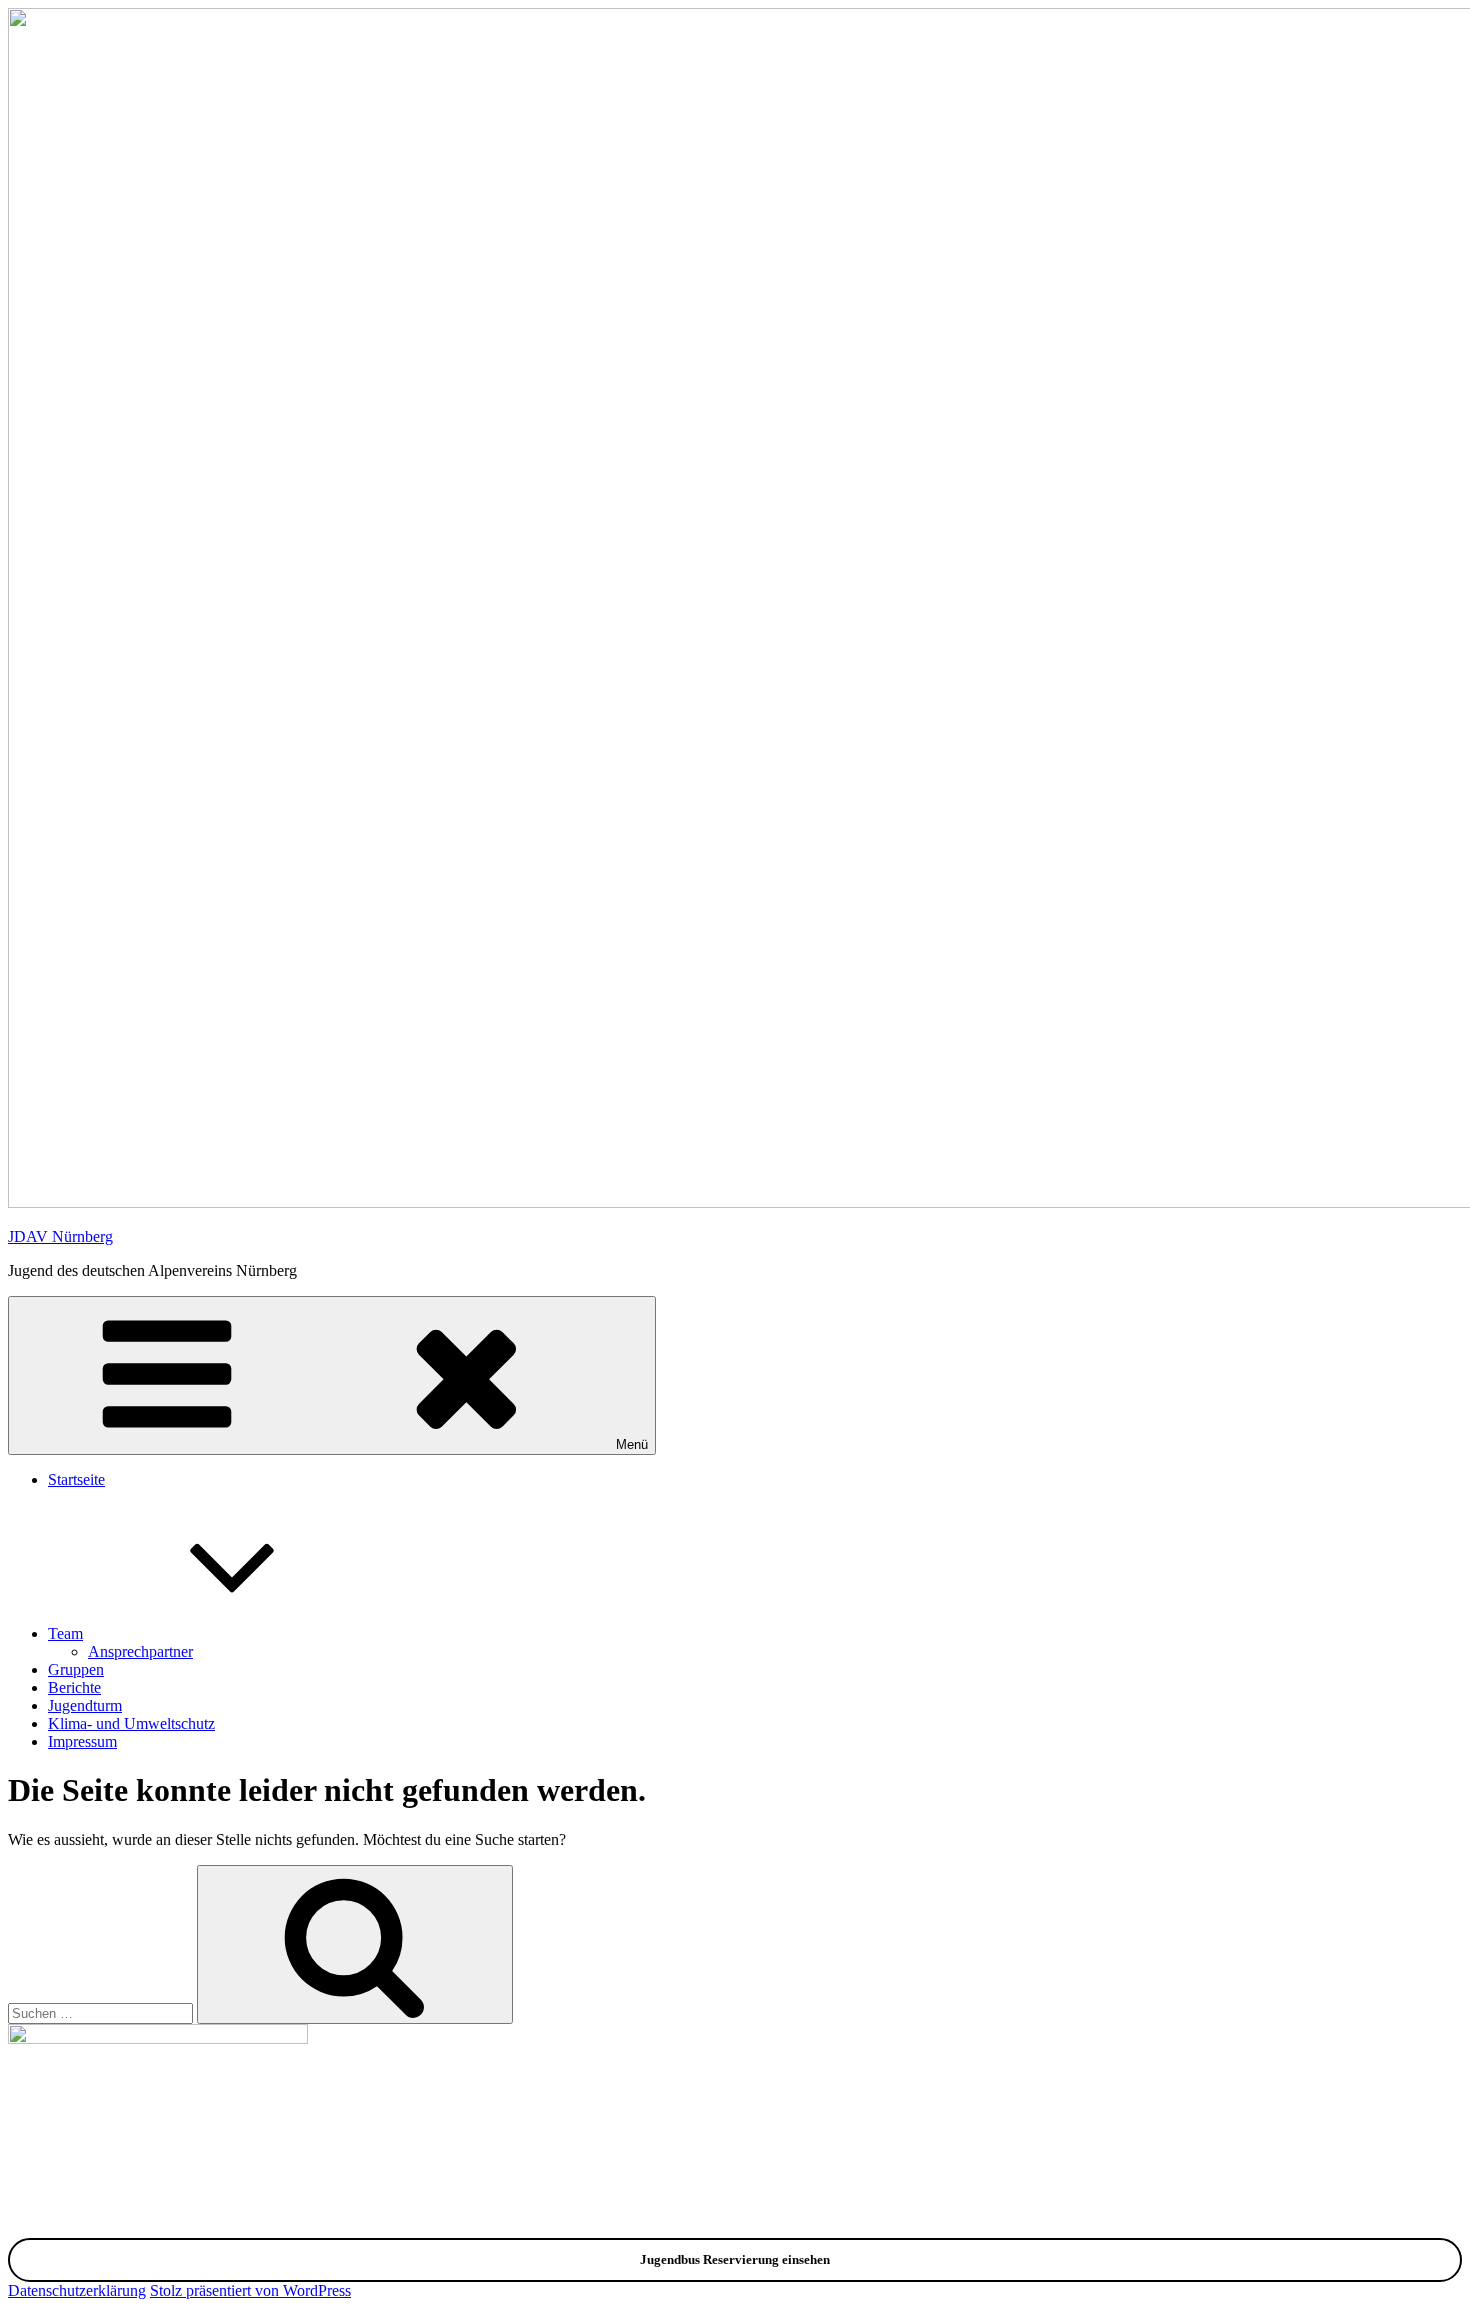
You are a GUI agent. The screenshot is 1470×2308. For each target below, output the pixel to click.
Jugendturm (85, 1705)
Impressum (82, 1741)
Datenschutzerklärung (77, 2290)
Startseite (76, 1479)
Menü (632, 1444)
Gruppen (76, 1669)
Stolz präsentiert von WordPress (250, 2290)
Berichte (74, 1687)
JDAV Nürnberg (60, 1236)
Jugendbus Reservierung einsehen (735, 2259)
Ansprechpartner (140, 1651)
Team (65, 1633)
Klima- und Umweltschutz (131, 1723)
